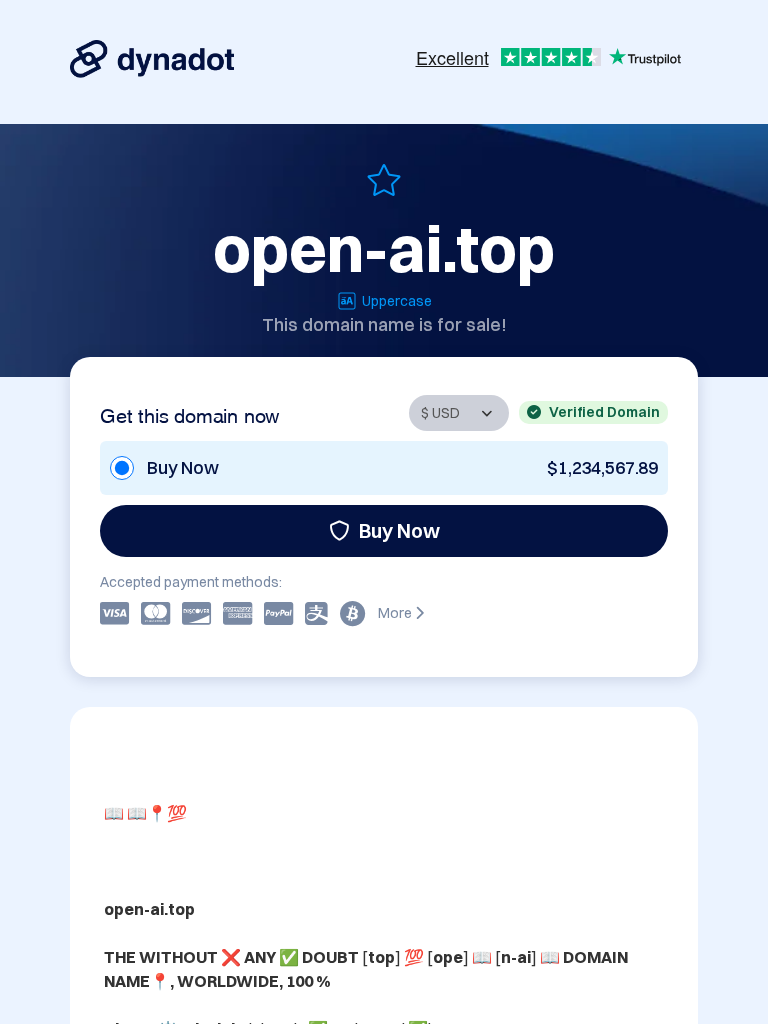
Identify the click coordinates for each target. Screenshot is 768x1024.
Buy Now (399, 530)
